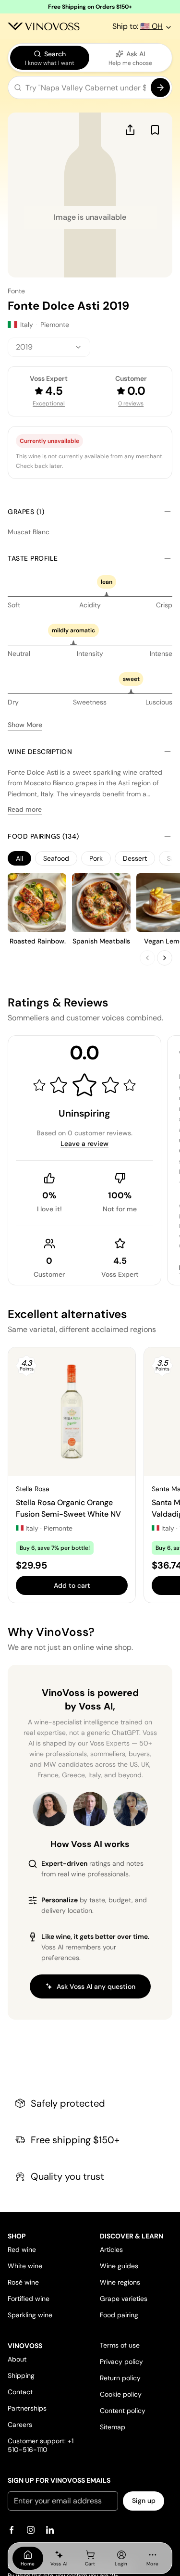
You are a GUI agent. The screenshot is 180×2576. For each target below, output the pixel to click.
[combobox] (49, 347)
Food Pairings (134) (43, 836)
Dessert (135, 858)
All (19, 858)
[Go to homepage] (44, 26)
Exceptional (49, 403)
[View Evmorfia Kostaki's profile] (50, 1809)
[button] (90, 89)
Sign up (144, 2501)
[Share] (130, 130)
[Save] (155, 130)
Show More (25, 725)
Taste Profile (33, 558)
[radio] (50, 58)
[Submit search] (160, 88)
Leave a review (84, 1143)
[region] (90, 858)
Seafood (56, 858)
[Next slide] (165, 958)
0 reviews (131, 403)
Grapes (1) (26, 512)
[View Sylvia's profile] (131, 1809)
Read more (25, 809)
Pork (96, 858)
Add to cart (72, 1585)
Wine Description (40, 752)
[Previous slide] (147, 958)
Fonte (16, 291)
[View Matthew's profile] (90, 1809)
